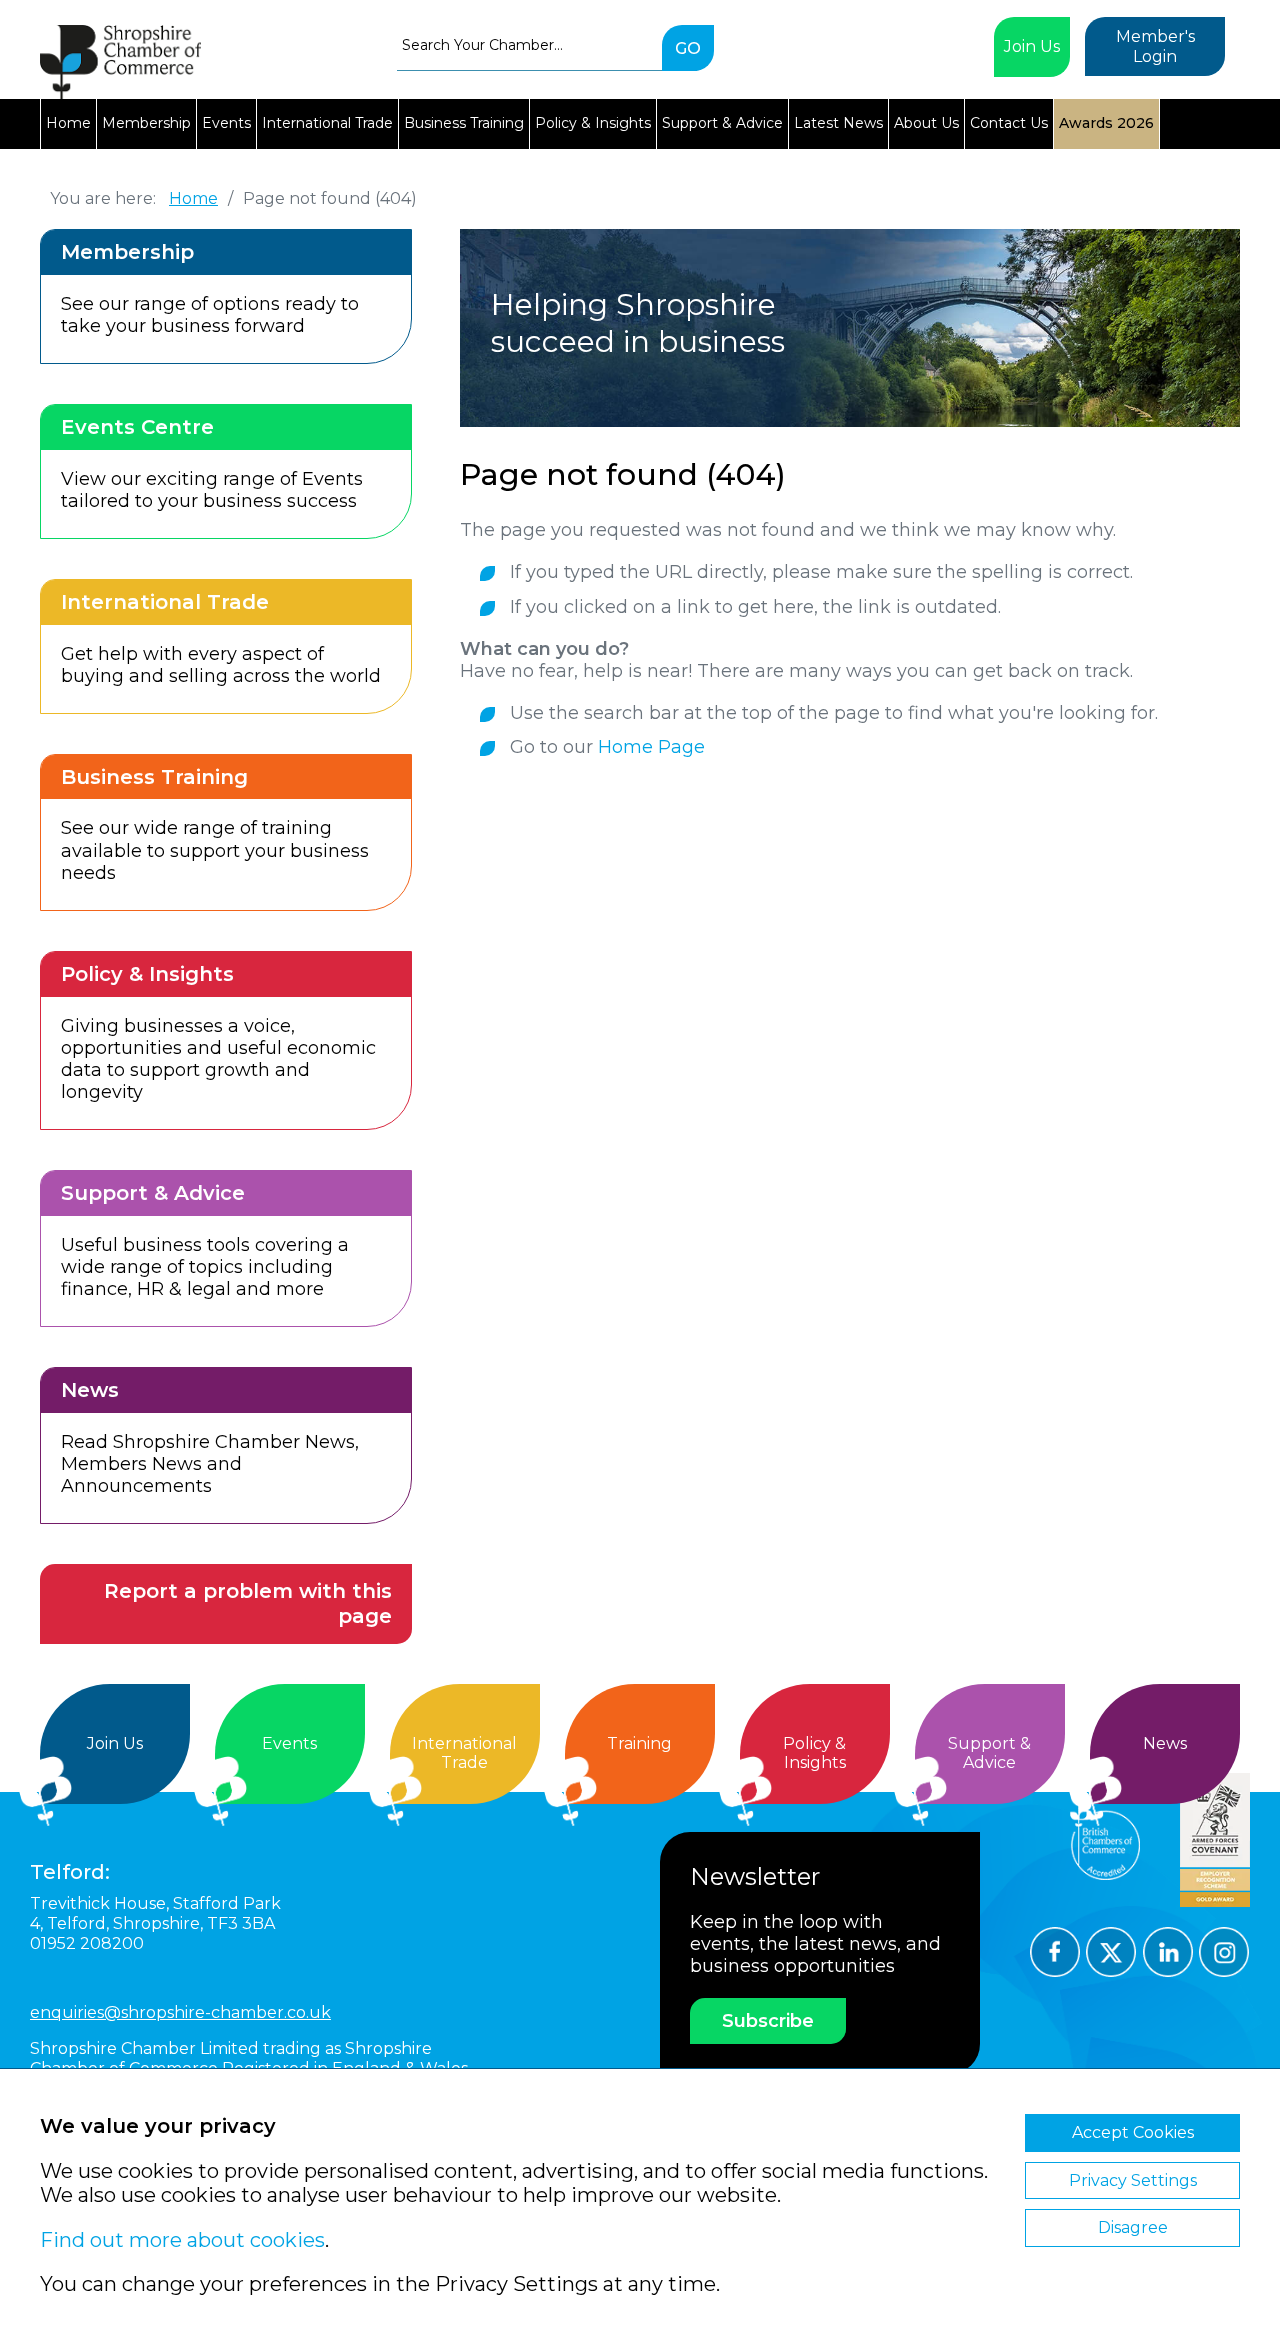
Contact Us (1009, 123)
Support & (989, 1753)
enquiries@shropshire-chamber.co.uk (180, 2012)
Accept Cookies (1133, 2132)
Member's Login (1155, 46)
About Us (926, 123)
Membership (146, 123)
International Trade (327, 123)
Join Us (1032, 46)
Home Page (651, 747)
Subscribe (768, 2021)
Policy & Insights (593, 123)
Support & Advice (722, 123)
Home (68, 123)
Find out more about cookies (182, 2240)
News (1165, 1743)
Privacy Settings (1133, 2180)
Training (639, 1743)
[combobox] (529, 45)
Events (226, 123)
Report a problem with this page (248, 1603)
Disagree (1133, 2227)
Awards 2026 (1106, 123)
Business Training (464, 123)
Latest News (838, 123)
